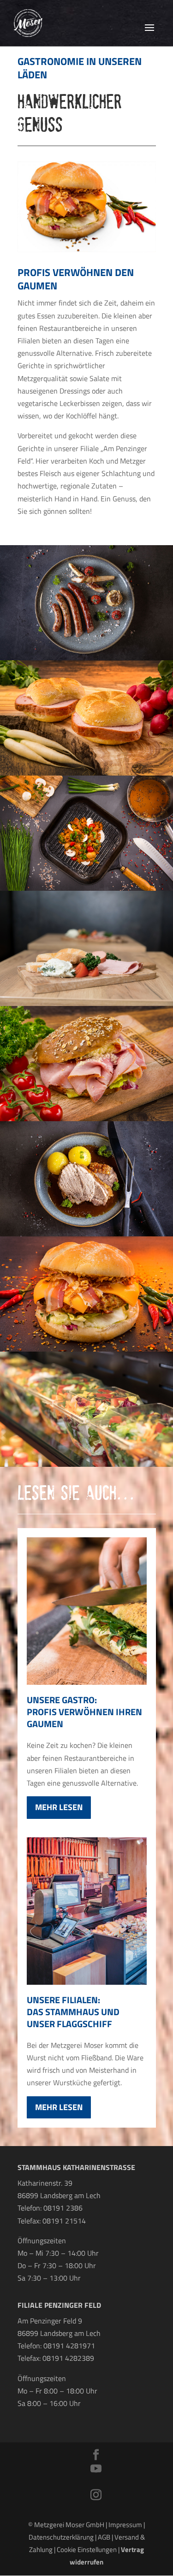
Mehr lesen (59, 1807)
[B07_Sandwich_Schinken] (86, 1118)
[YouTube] (96, 2469)
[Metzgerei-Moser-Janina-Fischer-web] (86, 1234)
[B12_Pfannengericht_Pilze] (86, 888)
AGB (104, 2537)
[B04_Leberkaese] (86, 773)
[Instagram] (96, 2496)
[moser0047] (86, 1464)
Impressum (125, 2525)
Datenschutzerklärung (61, 2537)
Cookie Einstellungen (87, 2550)
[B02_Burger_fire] (86, 1349)
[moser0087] (86, 1003)
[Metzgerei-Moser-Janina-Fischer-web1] (86, 658)
